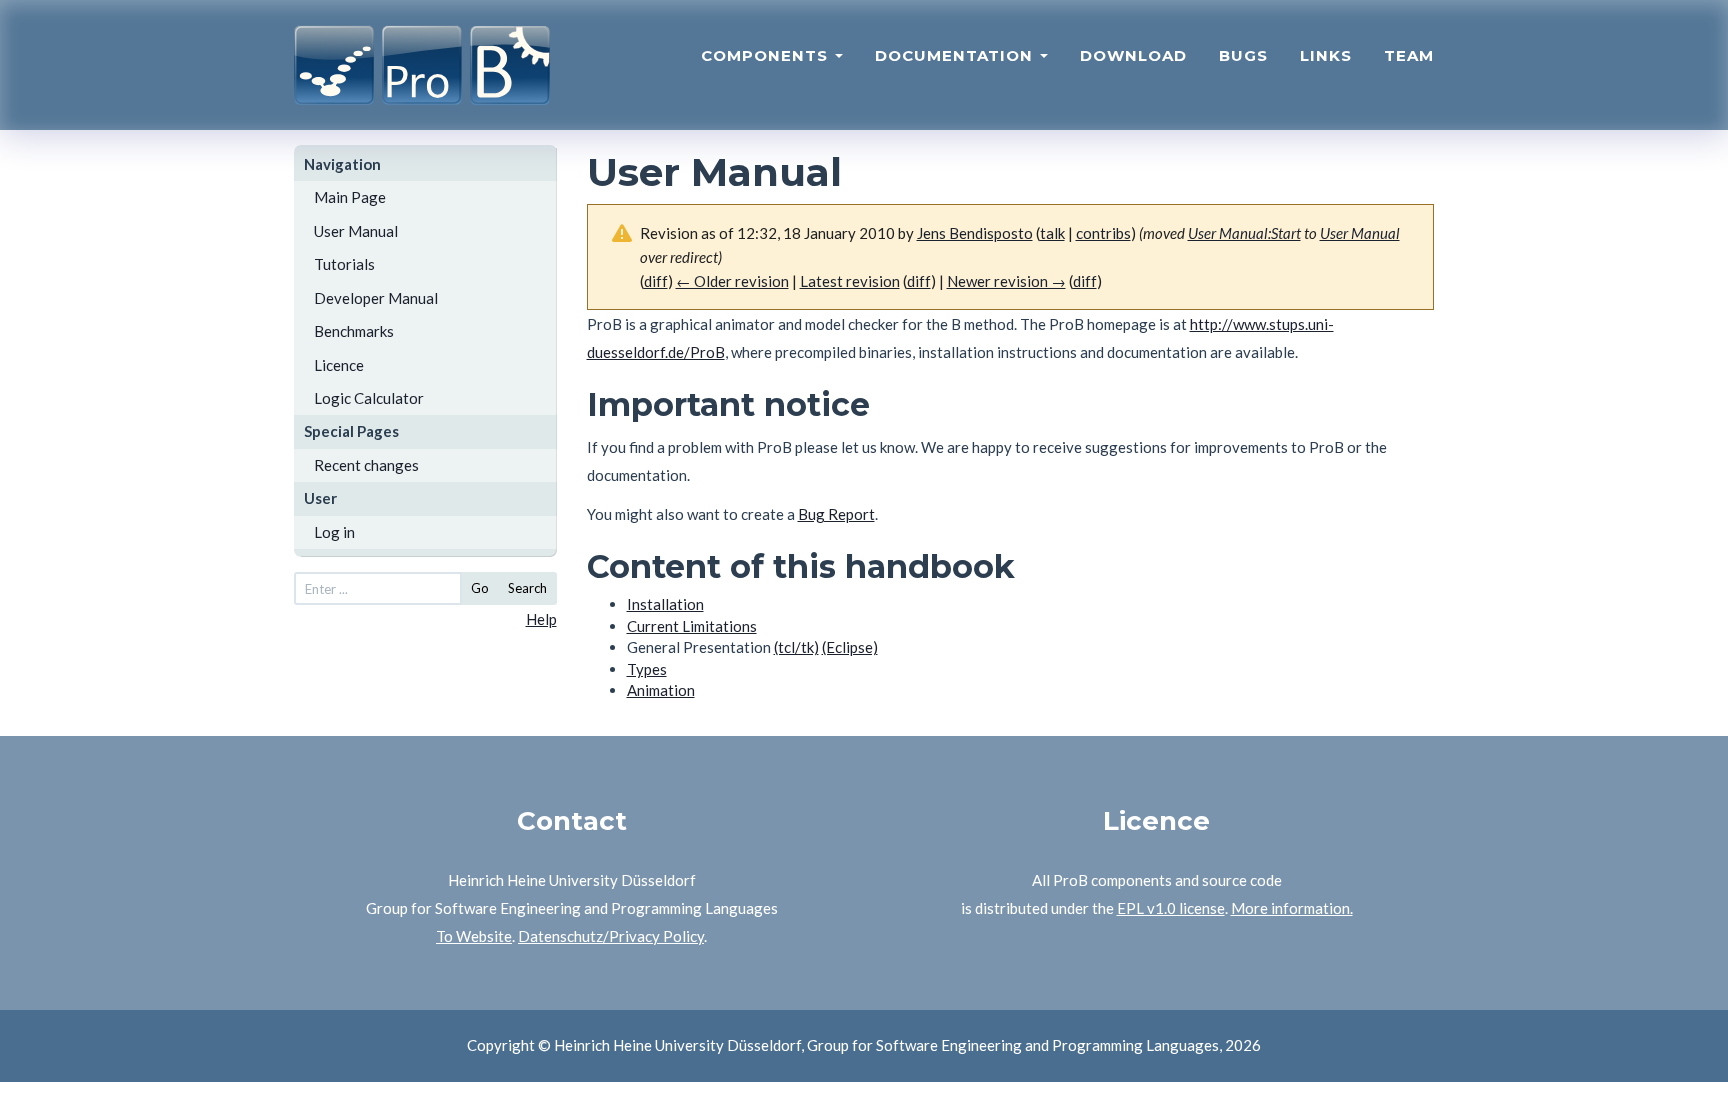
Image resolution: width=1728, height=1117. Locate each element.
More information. (1292, 908)
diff (919, 281)
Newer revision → (1006, 281)
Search (527, 588)
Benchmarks (354, 331)
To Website (474, 936)
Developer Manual (376, 298)
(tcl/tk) (796, 647)
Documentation (956, 55)
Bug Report (836, 514)
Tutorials (344, 264)
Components (767, 55)
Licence (339, 365)
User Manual (356, 231)
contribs (1103, 233)
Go (480, 588)
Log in (334, 532)
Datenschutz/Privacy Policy (611, 936)
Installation (665, 604)
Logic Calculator (369, 398)
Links (1326, 55)
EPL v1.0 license (1171, 908)
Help (541, 619)
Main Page (350, 197)
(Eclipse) (850, 647)
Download (1133, 55)
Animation (661, 690)
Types (647, 669)
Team (1409, 55)
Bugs (1243, 55)
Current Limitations (692, 626)
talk (1052, 233)
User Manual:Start (1244, 233)
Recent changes (366, 465)
